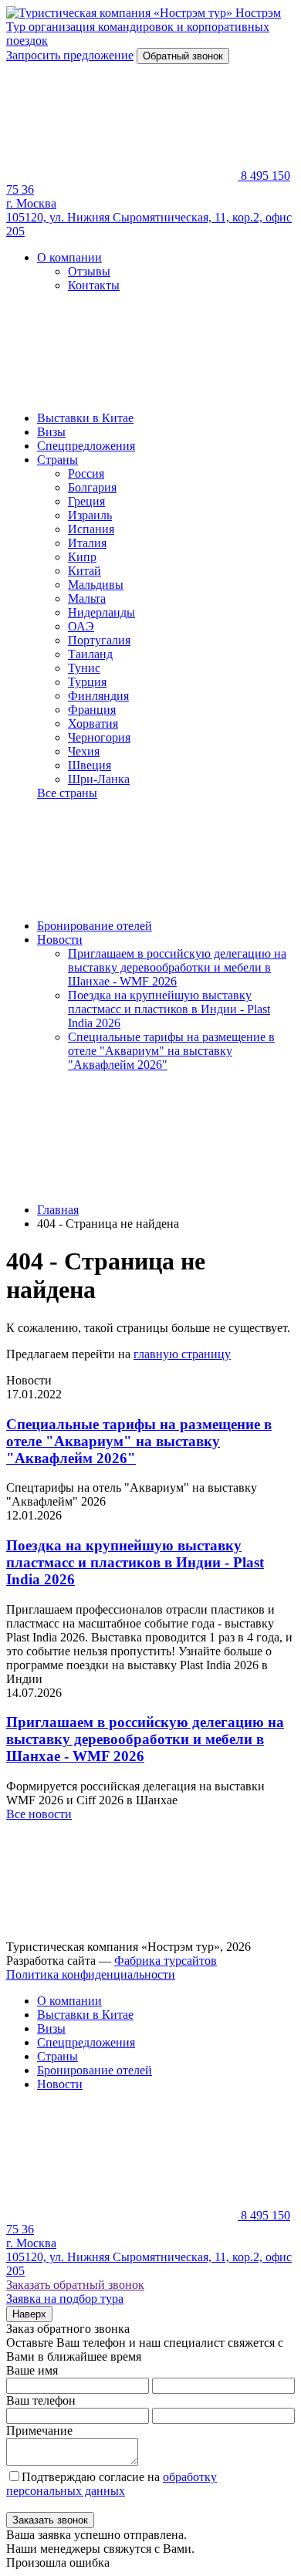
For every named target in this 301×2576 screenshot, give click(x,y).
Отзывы (89, 271)
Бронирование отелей (95, 926)
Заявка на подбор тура (65, 2299)
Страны (57, 460)
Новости (60, 940)
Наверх (29, 2314)
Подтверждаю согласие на (112, 2484)
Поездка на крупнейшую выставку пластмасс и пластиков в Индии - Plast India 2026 (169, 1009)
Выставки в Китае (85, 418)
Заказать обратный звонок (75, 2285)
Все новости (39, 1814)
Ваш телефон (41, 2400)
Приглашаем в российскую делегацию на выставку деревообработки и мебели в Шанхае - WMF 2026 (177, 967)
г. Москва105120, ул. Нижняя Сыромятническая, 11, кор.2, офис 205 (149, 217)
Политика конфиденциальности (91, 1974)
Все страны (67, 793)
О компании (69, 257)
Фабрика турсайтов (166, 1961)
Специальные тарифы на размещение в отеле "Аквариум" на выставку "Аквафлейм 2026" (171, 1051)
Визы (51, 432)
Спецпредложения (86, 446)
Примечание (39, 2431)
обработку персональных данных (112, 2484)
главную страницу (182, 1354)
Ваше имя (32, 2370)
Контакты (94, 285)
